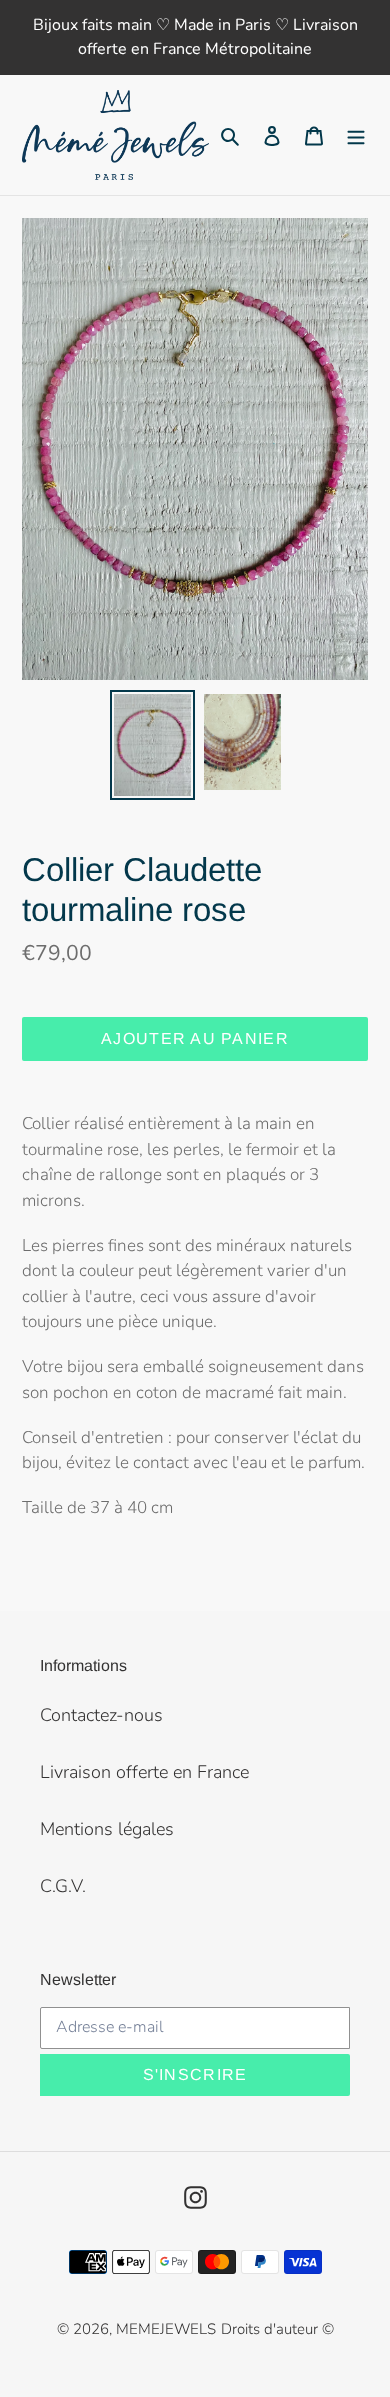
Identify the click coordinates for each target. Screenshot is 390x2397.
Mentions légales (107, 1829)
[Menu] (356, 135)
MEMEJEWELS (166, 2329)
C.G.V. (63, 1886)
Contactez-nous (101, 1715)
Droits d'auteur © (277, 2329)
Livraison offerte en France (144, 1772)
